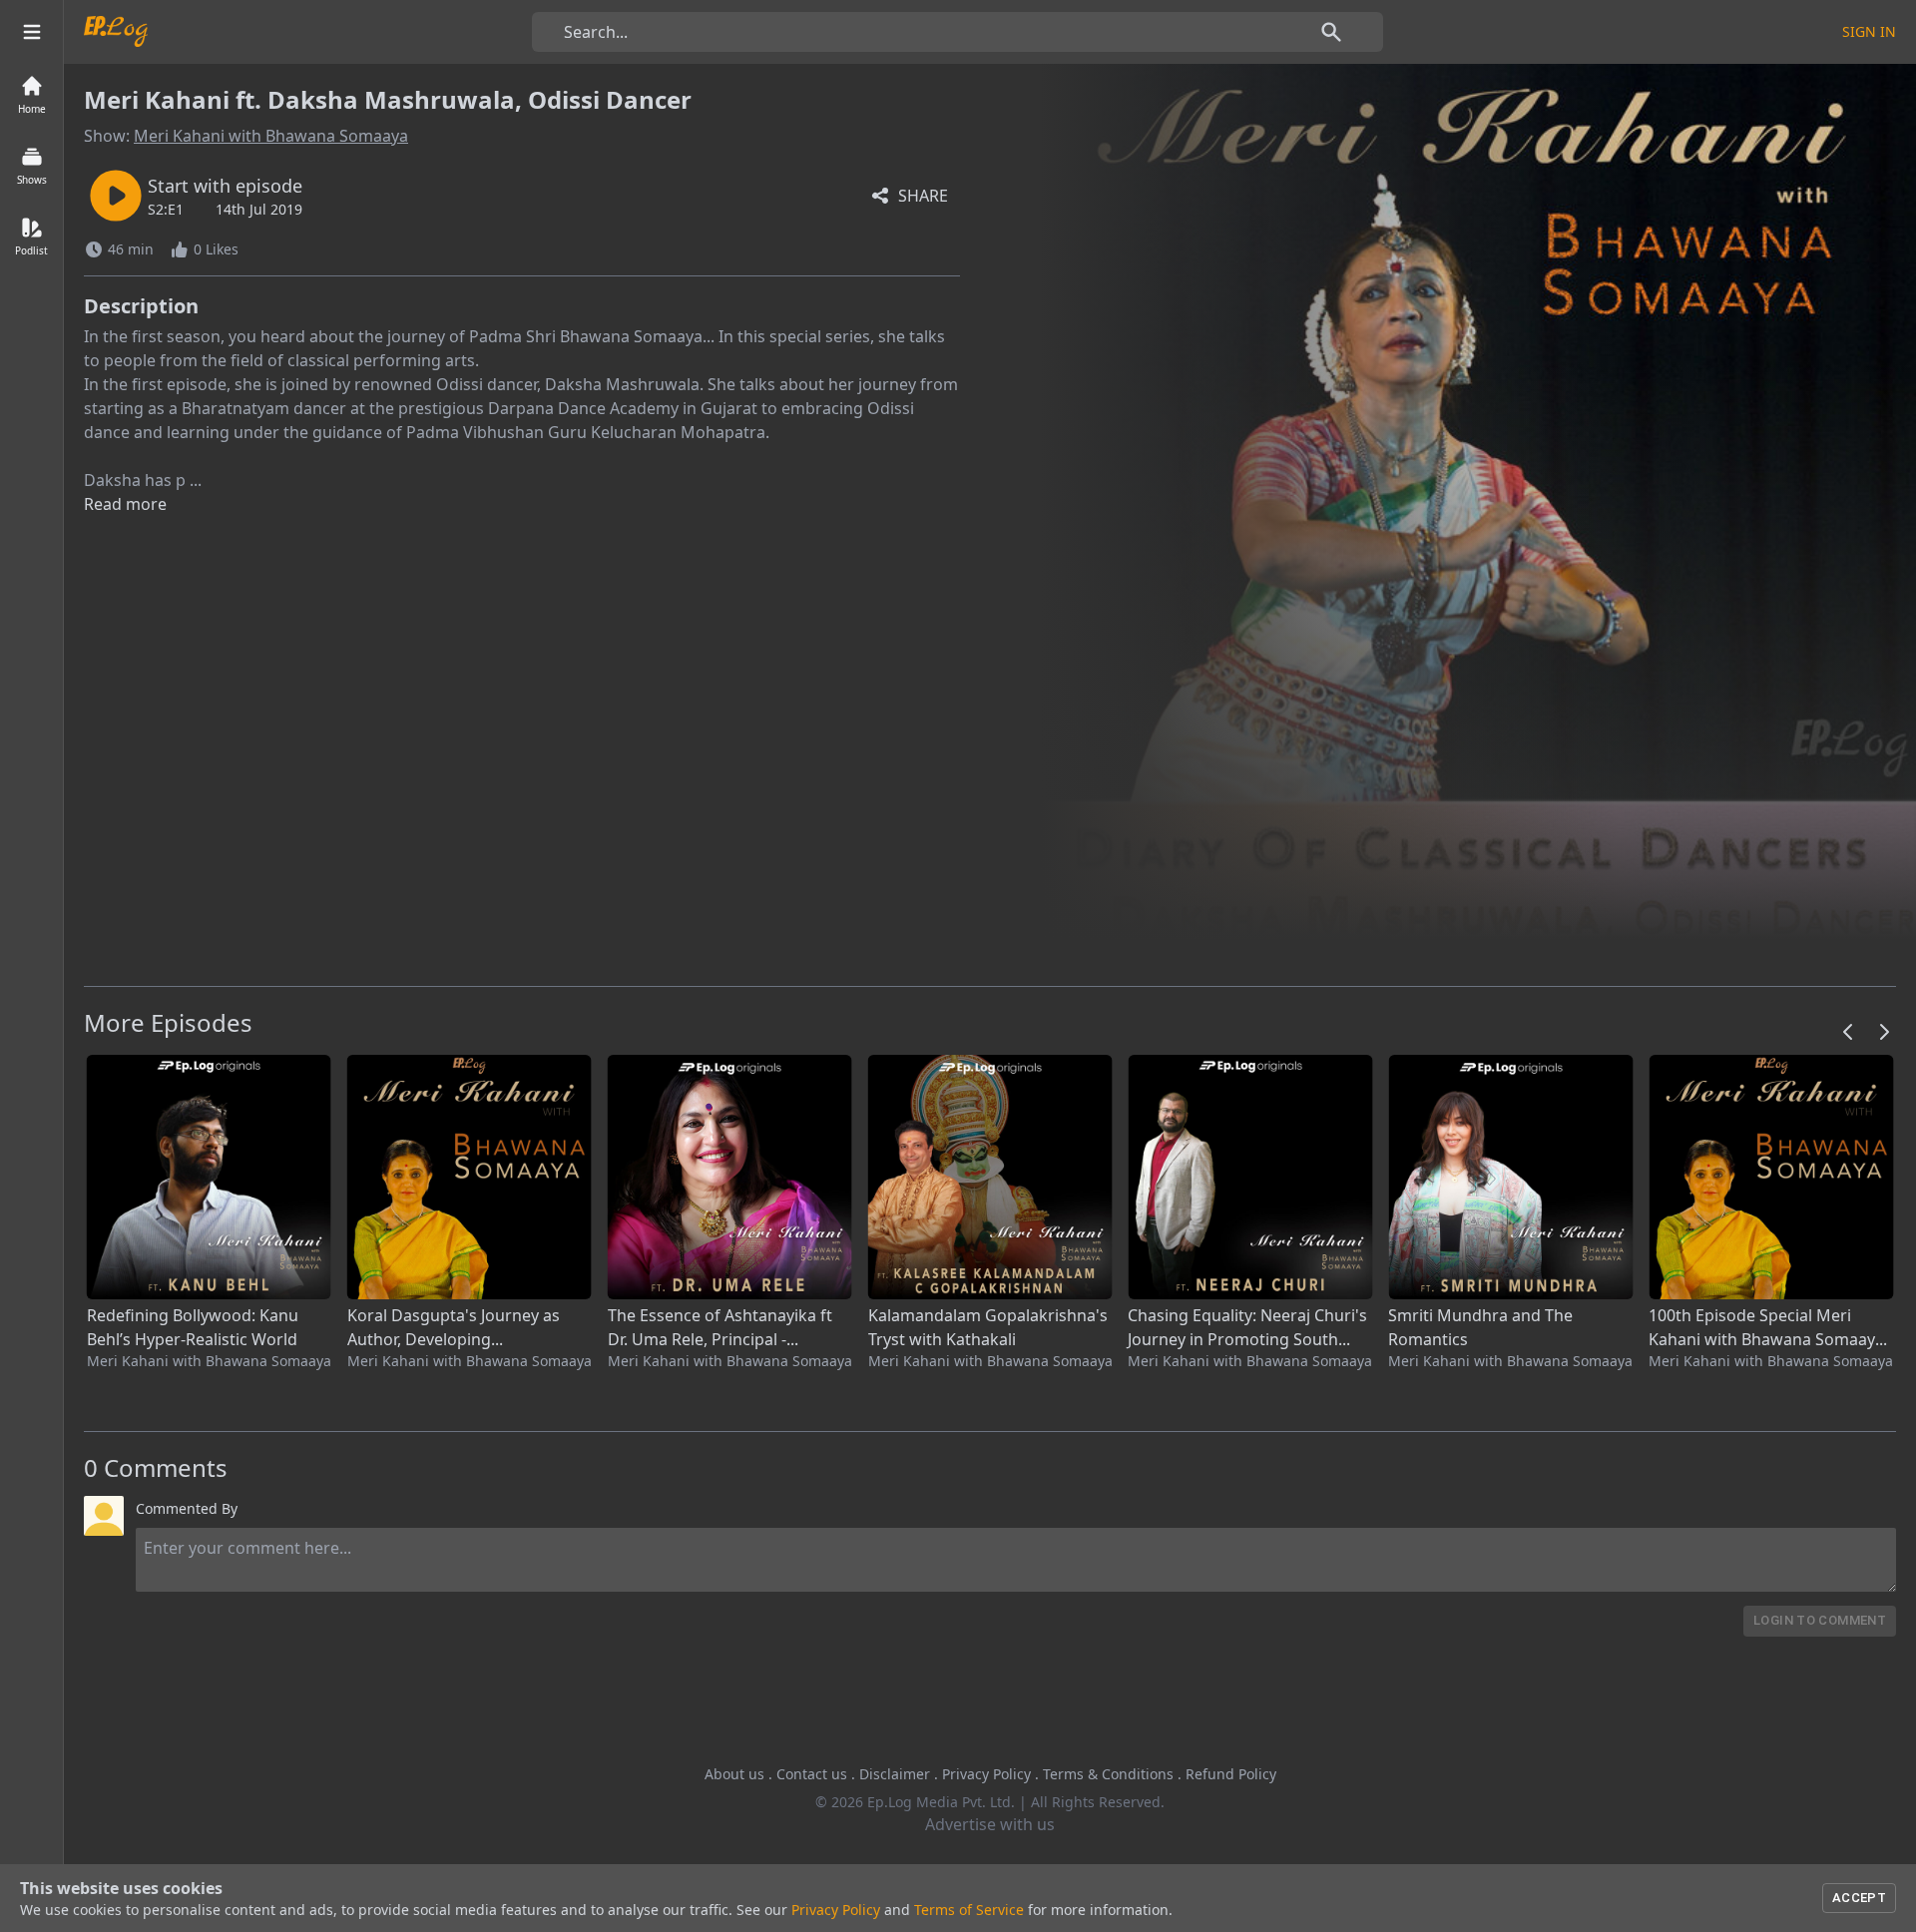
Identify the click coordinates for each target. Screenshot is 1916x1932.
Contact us (812, 1774)
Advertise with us (990, 1824)
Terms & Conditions (1108, 1774)
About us (734, 1774)
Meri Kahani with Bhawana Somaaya (271, 136)
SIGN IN (1869, 31)
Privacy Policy (986, 1774)
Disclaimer (895, 1774)
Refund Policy (1231, 1774)
